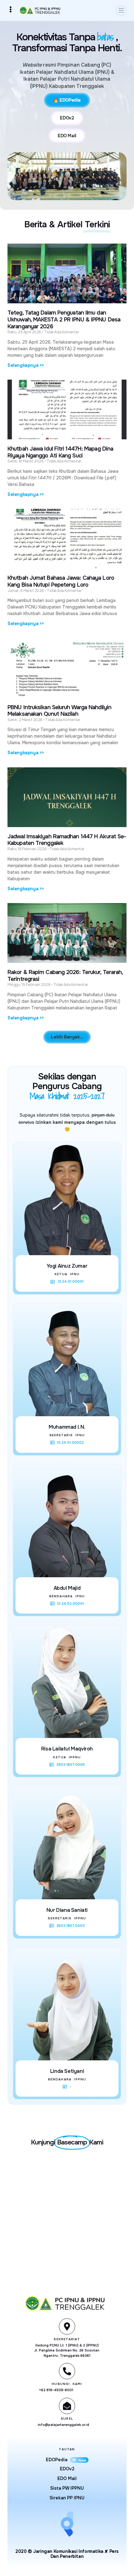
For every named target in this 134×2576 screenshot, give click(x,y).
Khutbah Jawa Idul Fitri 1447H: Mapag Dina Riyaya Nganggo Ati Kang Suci (60, 452)
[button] (121, 10)
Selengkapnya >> (26, 365)
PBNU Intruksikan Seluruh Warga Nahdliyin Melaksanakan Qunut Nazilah (59, 711)
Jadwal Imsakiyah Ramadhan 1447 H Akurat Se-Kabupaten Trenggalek (67, 840)
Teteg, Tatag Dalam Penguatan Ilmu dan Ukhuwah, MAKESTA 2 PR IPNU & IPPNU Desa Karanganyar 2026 (64, 319)
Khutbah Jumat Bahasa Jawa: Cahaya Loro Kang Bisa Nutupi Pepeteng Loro (61, 581)
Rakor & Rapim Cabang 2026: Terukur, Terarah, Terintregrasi (65, 976)
